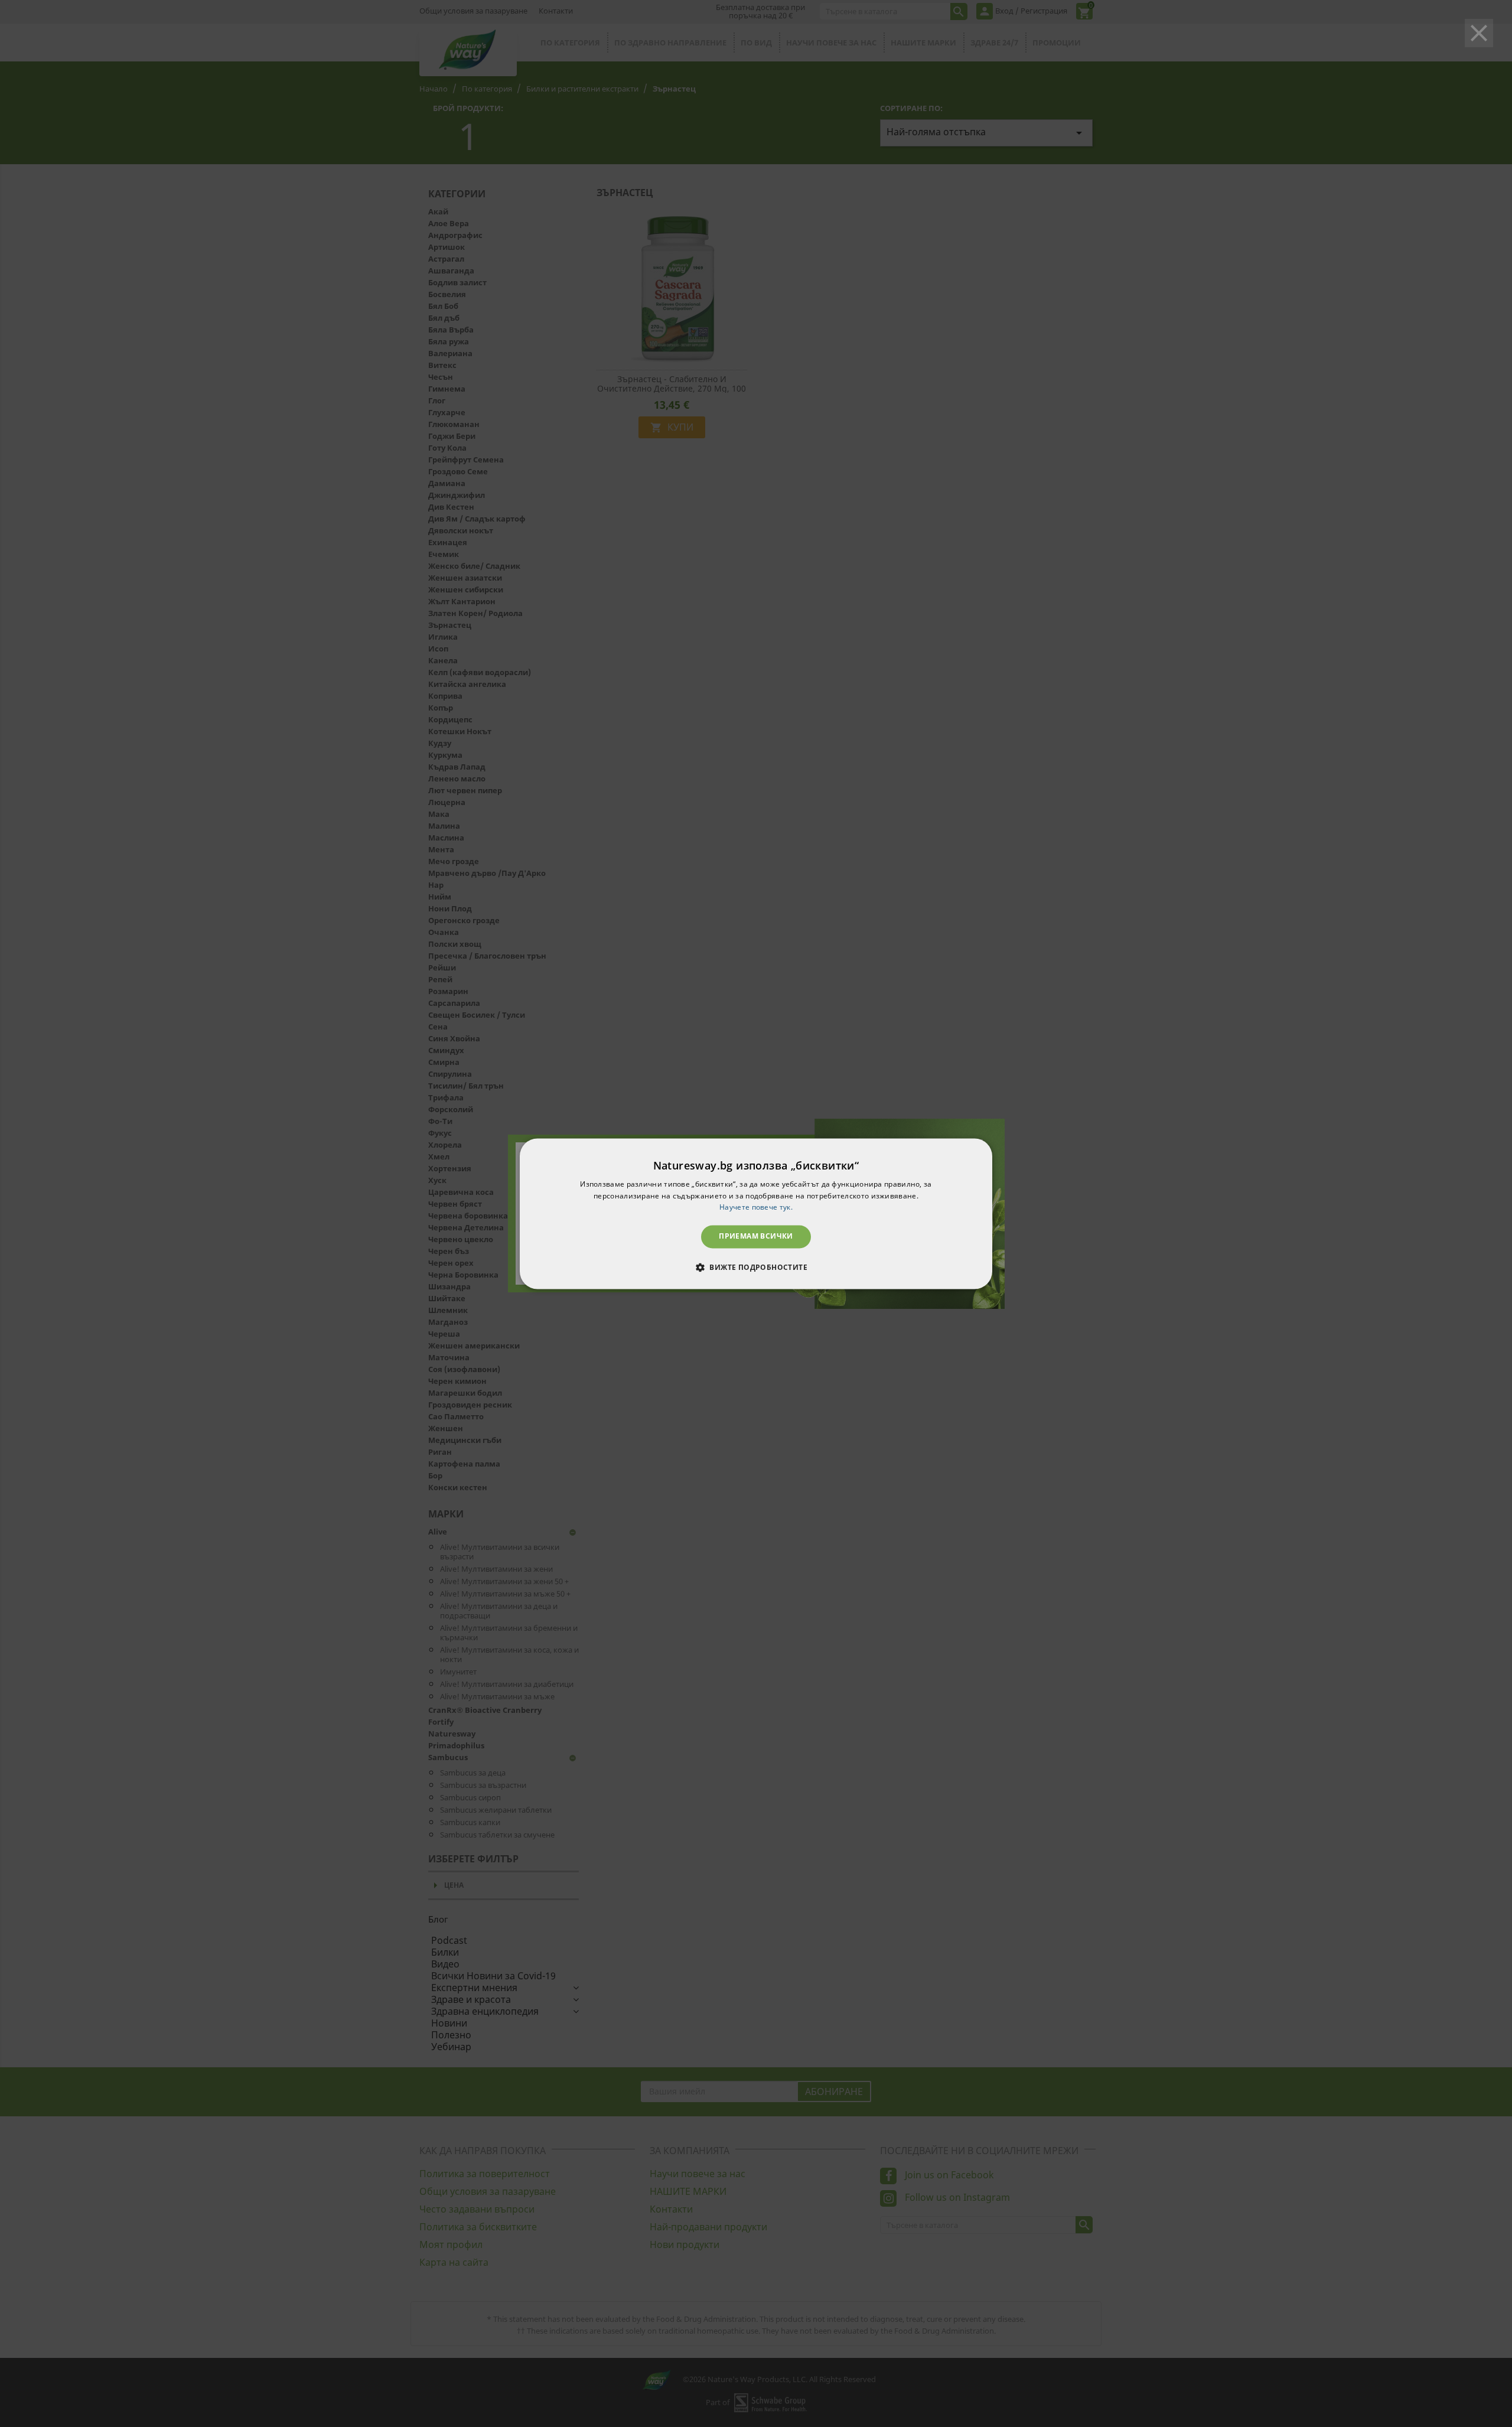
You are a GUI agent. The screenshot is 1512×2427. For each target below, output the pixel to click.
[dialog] (756, 1213)
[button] (756, 1267)
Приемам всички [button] (756, 1237)
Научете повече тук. (756, 1208)
